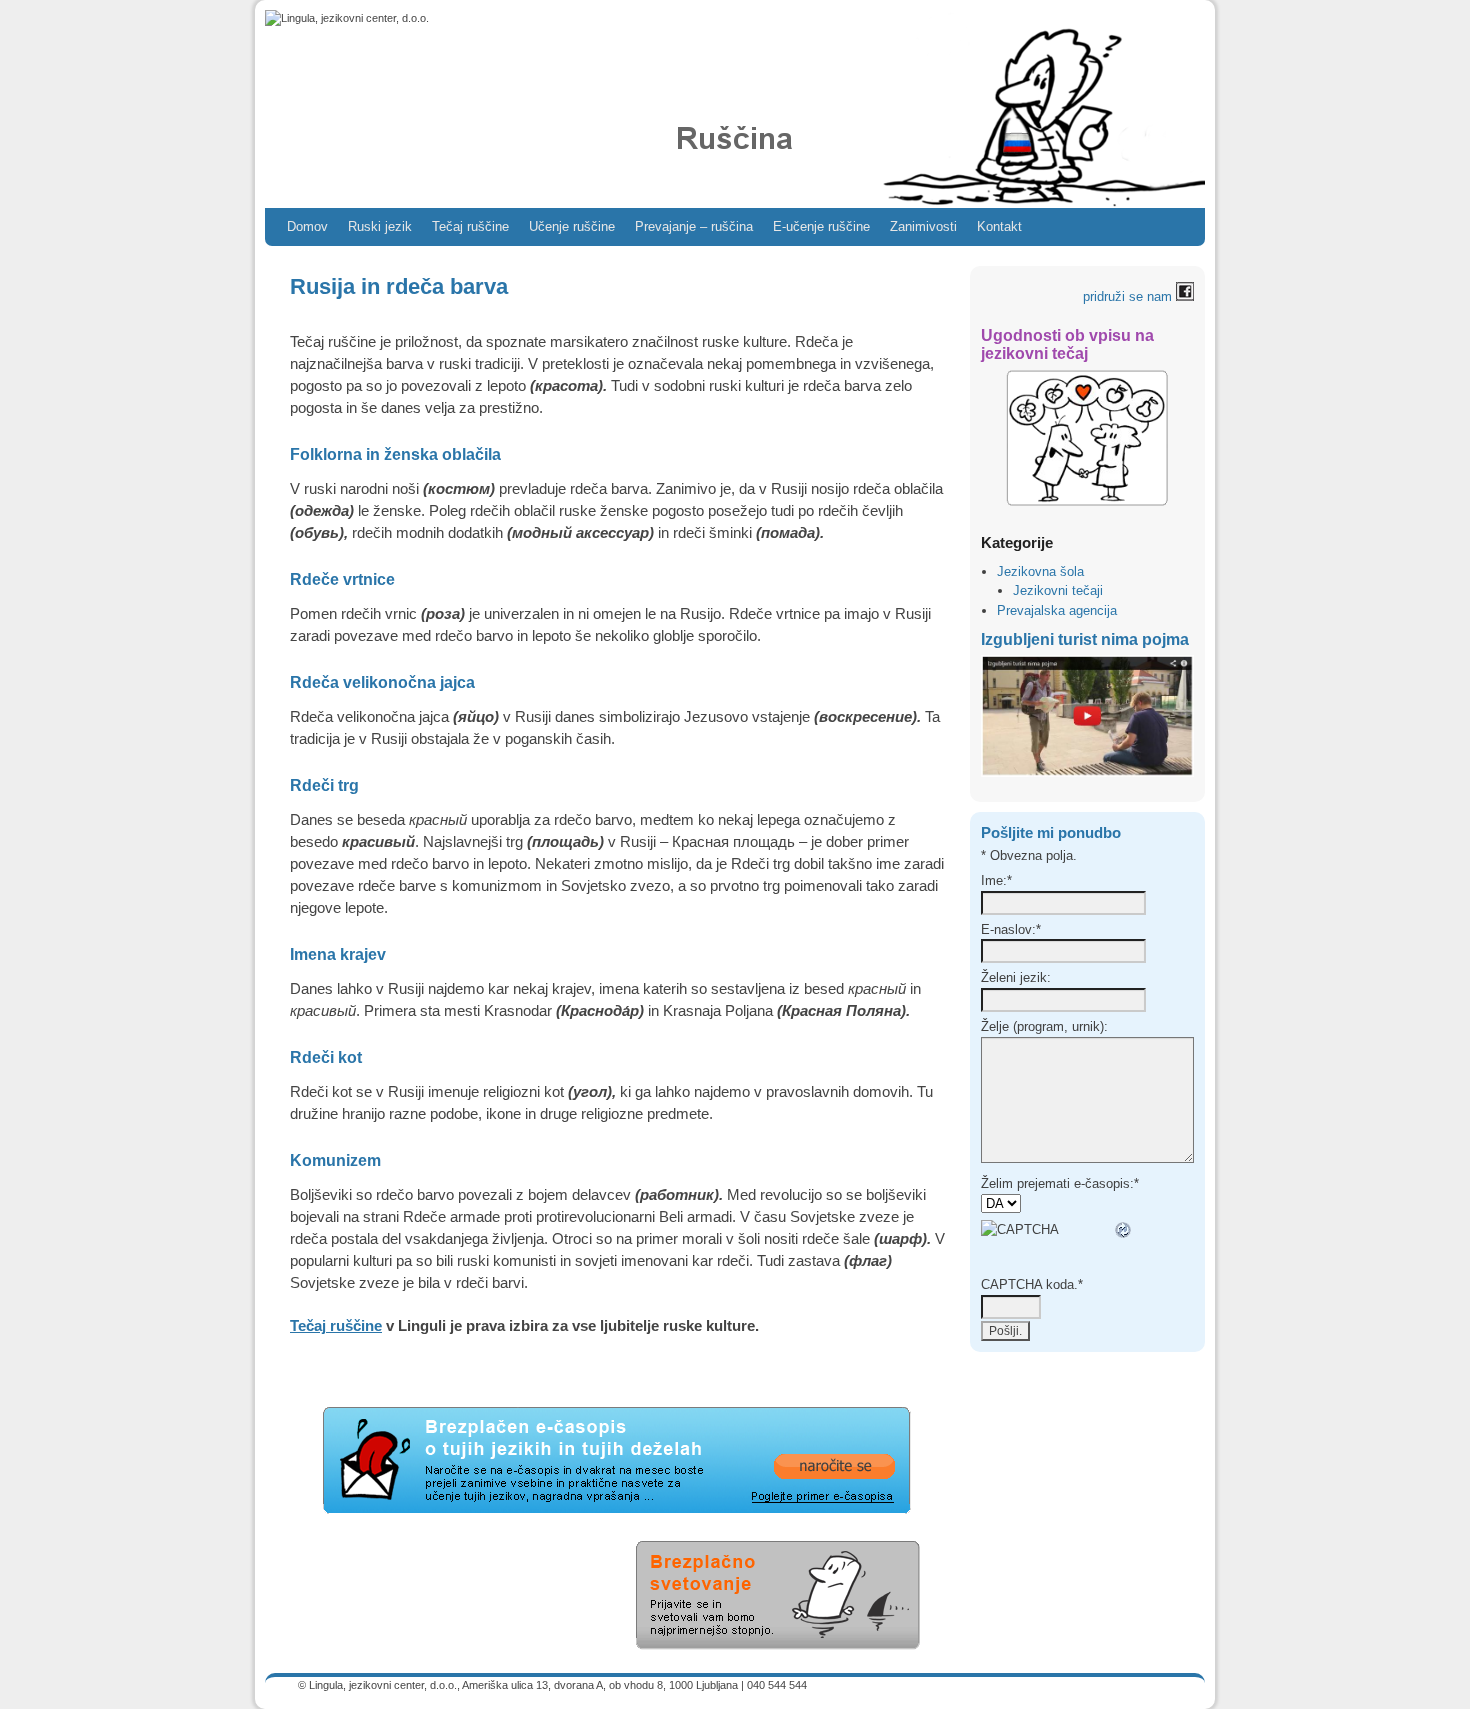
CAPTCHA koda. (1032, 1284)
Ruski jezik (380, 226)
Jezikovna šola (1040, 571)
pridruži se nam (1129, 296)
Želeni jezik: (1016, 977)
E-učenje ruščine (821, 226)
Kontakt (999, 226)
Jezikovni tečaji (1058, 590)
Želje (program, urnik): (1044, 1026)
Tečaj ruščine (470, 226)
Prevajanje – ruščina (694, 226)
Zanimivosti (923, 226)
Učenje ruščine (572, 226)
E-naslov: (1011, 929)
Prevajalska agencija (1057, 610)
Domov (307, 226)
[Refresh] (1124, 1230)
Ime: (996, 880)
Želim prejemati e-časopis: (1060, 1183)
